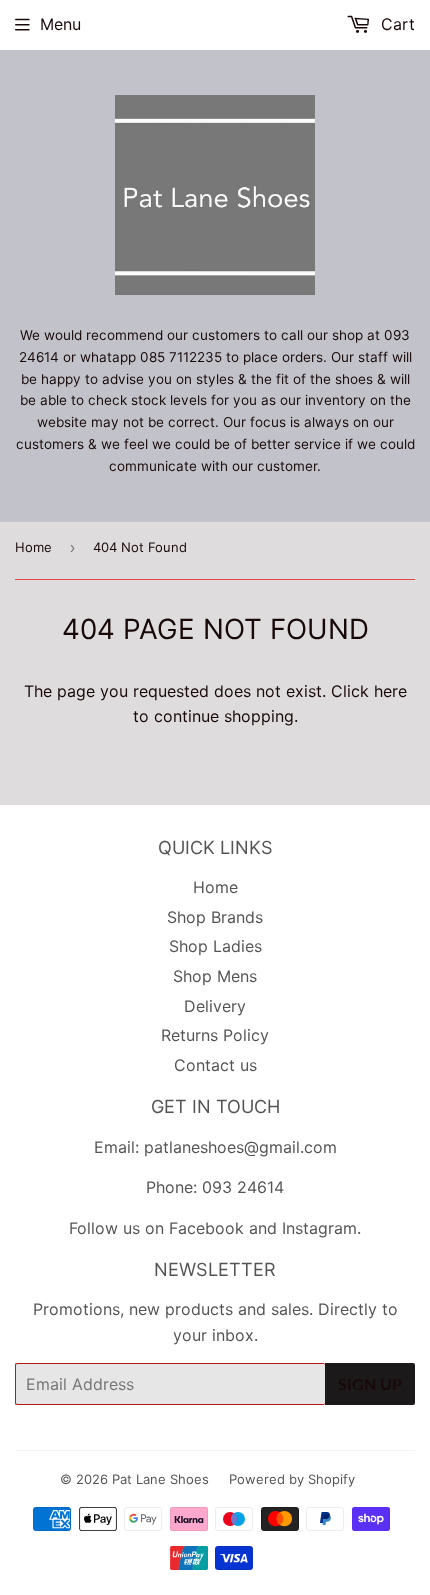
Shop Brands (215, 917)
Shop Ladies (215, 946)
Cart (395, 24)
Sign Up (370, 1383)
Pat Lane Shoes (160, 1479)
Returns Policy (215, 1035)
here (390, 691)
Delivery (215, 1006)
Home (33, 547)
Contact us (215, 1065)
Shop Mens (215, 976)
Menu (60, 24)
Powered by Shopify (292, 1479)
